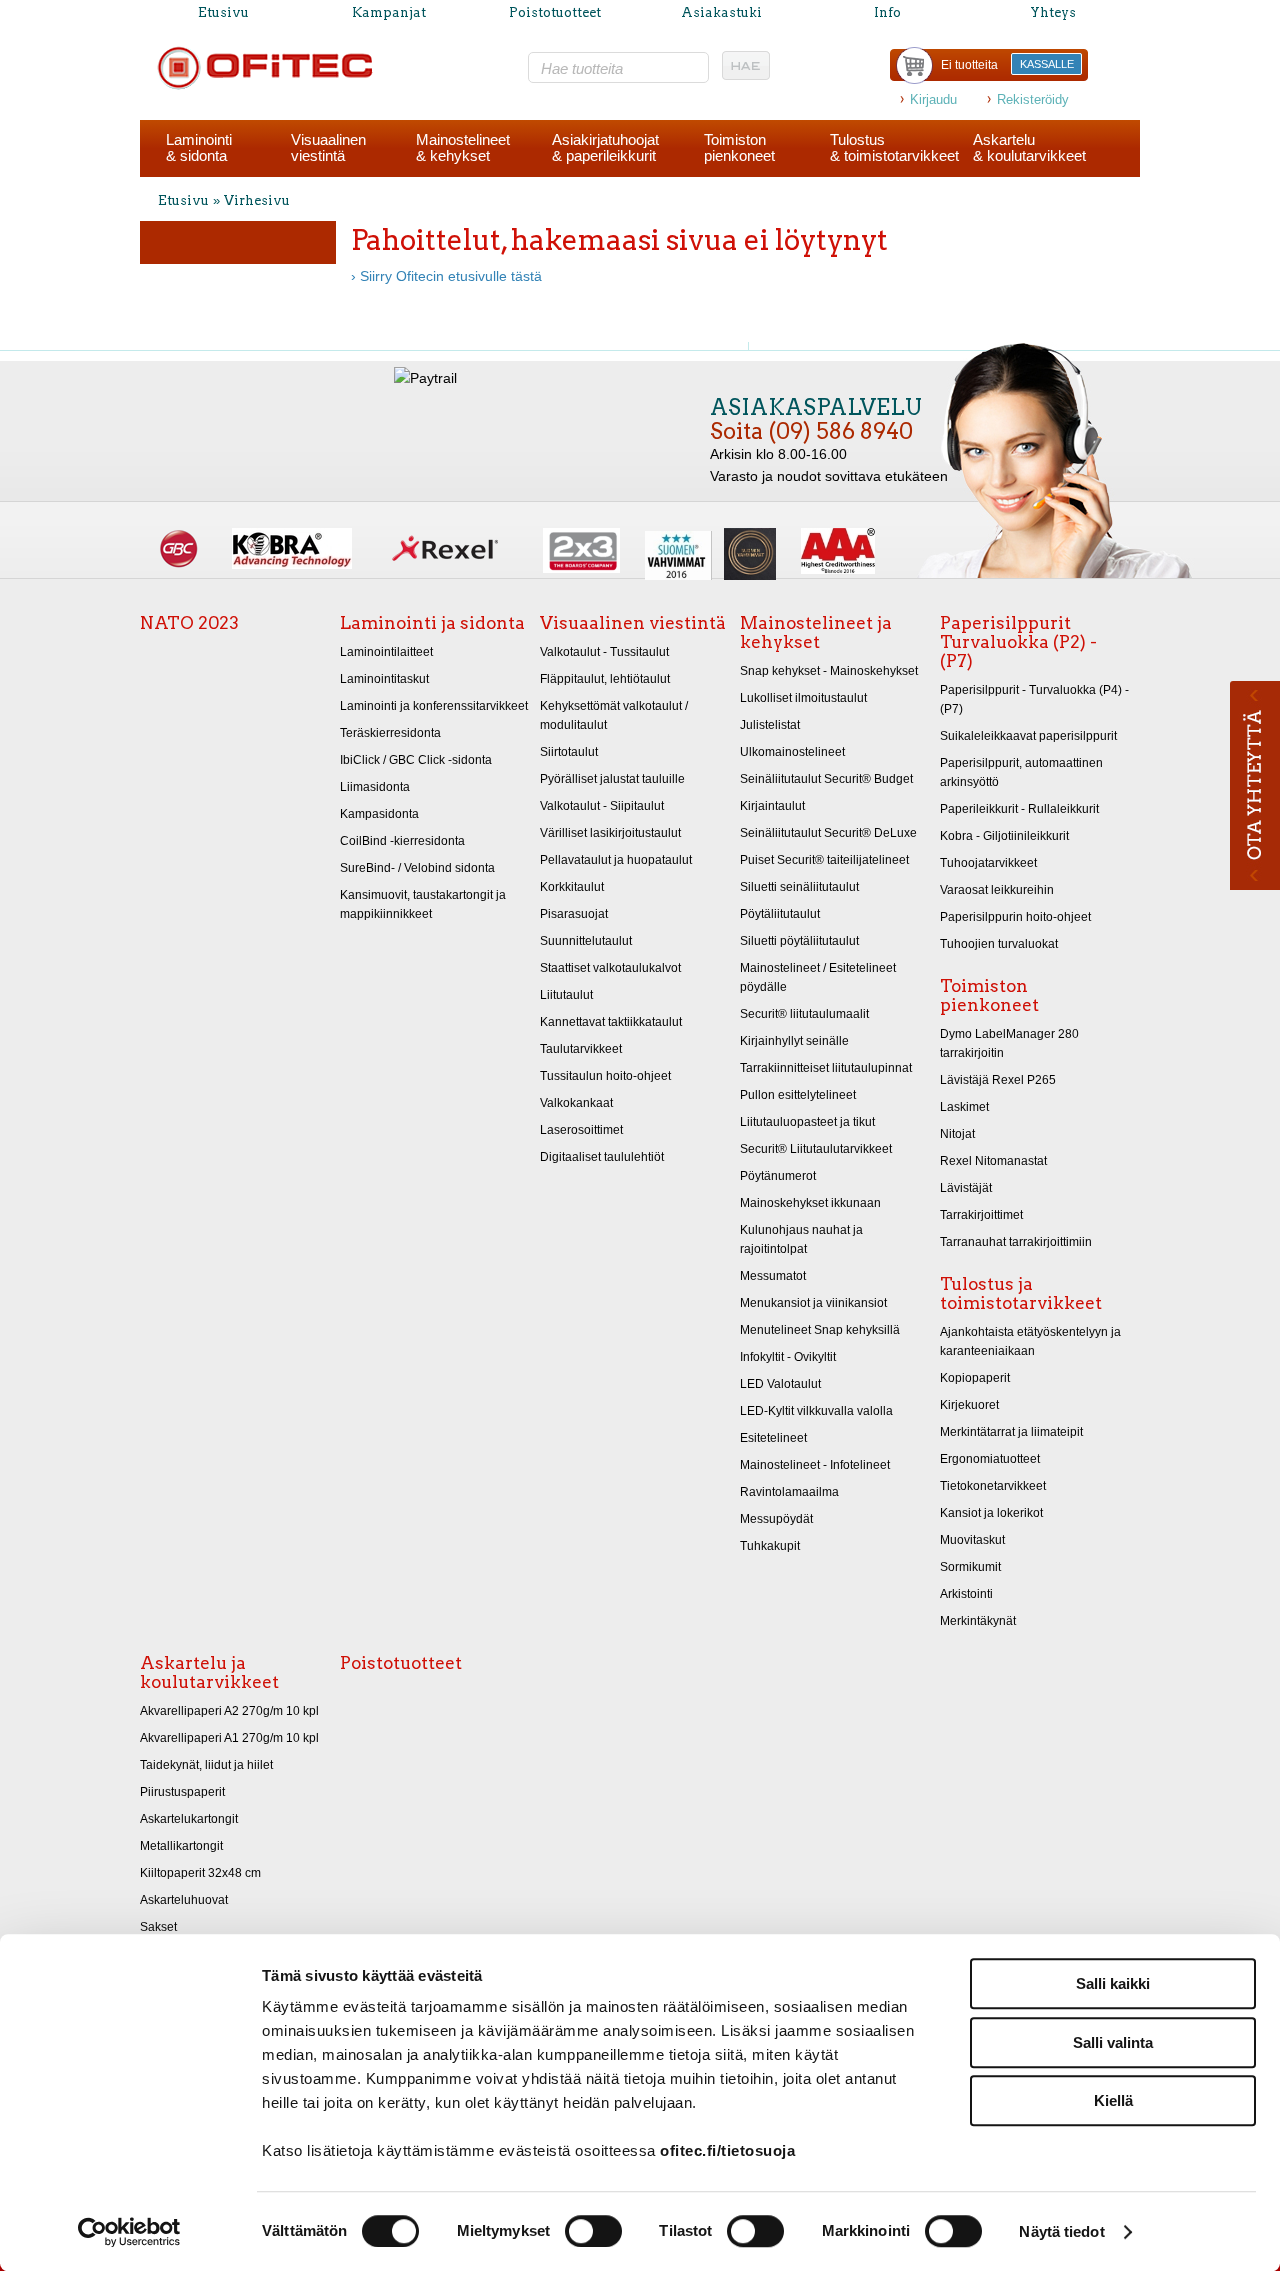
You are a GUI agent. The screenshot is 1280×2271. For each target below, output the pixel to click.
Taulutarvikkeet (581, 1049)
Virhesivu (257, 200)
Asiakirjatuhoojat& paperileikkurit (605, 147)
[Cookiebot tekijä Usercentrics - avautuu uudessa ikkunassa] (129, 2232)
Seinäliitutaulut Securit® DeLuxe (828, 833)
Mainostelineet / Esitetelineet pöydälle (818, 977)
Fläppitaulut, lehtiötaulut (605, 679)
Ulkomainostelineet (792, 752)
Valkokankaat (576, 1103)
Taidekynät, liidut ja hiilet (206, 1765)
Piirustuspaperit (182, 1792)
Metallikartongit (181, 1846)
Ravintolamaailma (789, 1492)
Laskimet (964, 1107)
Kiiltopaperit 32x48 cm (200, 1873)
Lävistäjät (966, 1188)
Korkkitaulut (572, 887)
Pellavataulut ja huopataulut (616, 860)
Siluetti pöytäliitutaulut (799, 941)
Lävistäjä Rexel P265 (998, 1080)
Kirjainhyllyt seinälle (794, 1041)
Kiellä (1113, 2100)
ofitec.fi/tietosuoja (727, 2150)
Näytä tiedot (1061, 2231)
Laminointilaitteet (386, 652)
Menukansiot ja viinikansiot (813, 1303)
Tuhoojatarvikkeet (988, 863)
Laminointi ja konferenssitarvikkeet (434, 706)
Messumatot (773, 1276)
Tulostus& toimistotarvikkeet (894, 147)
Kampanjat (389, 12)
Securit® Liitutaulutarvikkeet (816, 1149)
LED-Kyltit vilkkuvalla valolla (816, 1411)
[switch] (593, 2231)
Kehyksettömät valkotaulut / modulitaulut (614, 715)
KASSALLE (1047, 64)
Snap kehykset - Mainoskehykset (829, 671)
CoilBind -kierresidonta (402, 841)
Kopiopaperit (975, 1378)
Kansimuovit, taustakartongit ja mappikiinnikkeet (423, 904)
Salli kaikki (1113, 1983)
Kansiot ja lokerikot (991, 1513)
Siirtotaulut (569, 752)
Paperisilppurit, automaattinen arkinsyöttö (1021, 772)
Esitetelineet (773, 1438)
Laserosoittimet (581, 1130)
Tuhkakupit (770, 1546)
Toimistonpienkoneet (739, 147)
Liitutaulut (566, 995)
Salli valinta (1113, 2042)
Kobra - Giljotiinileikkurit (1004, 836)
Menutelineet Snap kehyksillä (820, 1330)
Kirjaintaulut (772, 806)
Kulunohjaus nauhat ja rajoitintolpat (801, 1239)
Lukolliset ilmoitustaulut (803, 698)
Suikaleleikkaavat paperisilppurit (1028, 736)
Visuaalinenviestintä (328, 147)
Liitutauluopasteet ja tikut (807, 1122)
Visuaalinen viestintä (633, 623)
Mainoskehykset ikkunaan (810, 1203)
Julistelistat (770, 725)
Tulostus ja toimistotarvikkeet (1021, 1293)
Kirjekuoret (969, 1405)
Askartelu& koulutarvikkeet (1029, 147)
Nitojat (957, 1134)
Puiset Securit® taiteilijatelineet (824, 860)
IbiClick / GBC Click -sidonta (416, 760)
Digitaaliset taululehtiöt (602, 1157)
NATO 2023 (189, 623)
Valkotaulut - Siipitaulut (602, 806)
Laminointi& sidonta (199, 147)
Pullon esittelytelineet (798, 1095)
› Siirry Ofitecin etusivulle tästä (446, 276)
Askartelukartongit (189, 1819)
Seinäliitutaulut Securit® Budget (826, 779)
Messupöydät (776, 1519)
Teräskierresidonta (390, 733)
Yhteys (1053, 12)
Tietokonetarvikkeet (993, 1486)
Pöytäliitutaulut (780, 914)
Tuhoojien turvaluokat (999, 944)
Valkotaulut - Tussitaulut (604, 652)
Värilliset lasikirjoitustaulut (610, 833)
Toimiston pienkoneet (989, 995)
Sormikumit (970, 1567)
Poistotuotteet (555, 12)
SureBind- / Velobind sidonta (417, 868)
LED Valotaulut (780, 1384)
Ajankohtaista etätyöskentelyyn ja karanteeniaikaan (1030, 1341)
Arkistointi (966, 1594)
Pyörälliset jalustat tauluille (612, 779)
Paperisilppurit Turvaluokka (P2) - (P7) (1018, 642)
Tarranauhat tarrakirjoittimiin (1016, 1242)
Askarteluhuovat (184, 1900)
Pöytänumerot (778, 1176)
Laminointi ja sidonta (432, 623)
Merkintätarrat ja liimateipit (1011, 1432)
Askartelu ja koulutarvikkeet (209, 1672)
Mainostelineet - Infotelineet (815, 1465)
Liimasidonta (375, 787)
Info (887, 12)
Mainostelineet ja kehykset (816, 632)
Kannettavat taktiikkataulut (611, 1022)
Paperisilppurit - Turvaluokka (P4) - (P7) (1034, 699)
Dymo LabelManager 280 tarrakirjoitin (1009, 1043)
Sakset (158, 1927)
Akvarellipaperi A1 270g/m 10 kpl (229, 1738)
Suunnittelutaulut (586, 941)
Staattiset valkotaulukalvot (610, 968)
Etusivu (223, 12)
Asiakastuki (721, 12)
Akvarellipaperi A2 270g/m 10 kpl (229, 1711)
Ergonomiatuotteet (990, 1459)
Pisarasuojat (574, 914)
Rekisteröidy (1033, 99)
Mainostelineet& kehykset (463, 147)
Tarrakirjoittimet (981, 1215)
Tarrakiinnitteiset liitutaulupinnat (826, 1068)
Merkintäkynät (978, 1621)
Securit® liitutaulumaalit (804, 1014)
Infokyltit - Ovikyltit (788, 1357)
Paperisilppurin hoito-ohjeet (1015, 917)
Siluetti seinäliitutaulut (799, 887)
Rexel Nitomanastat (993, 1161)
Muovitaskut (972, 1540)
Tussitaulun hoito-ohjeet (605, 1076)
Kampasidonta (379, 814)
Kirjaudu (933, 99)
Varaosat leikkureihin (997, 890)
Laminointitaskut (384, 679)
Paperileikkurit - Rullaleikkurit (1019, 809)
